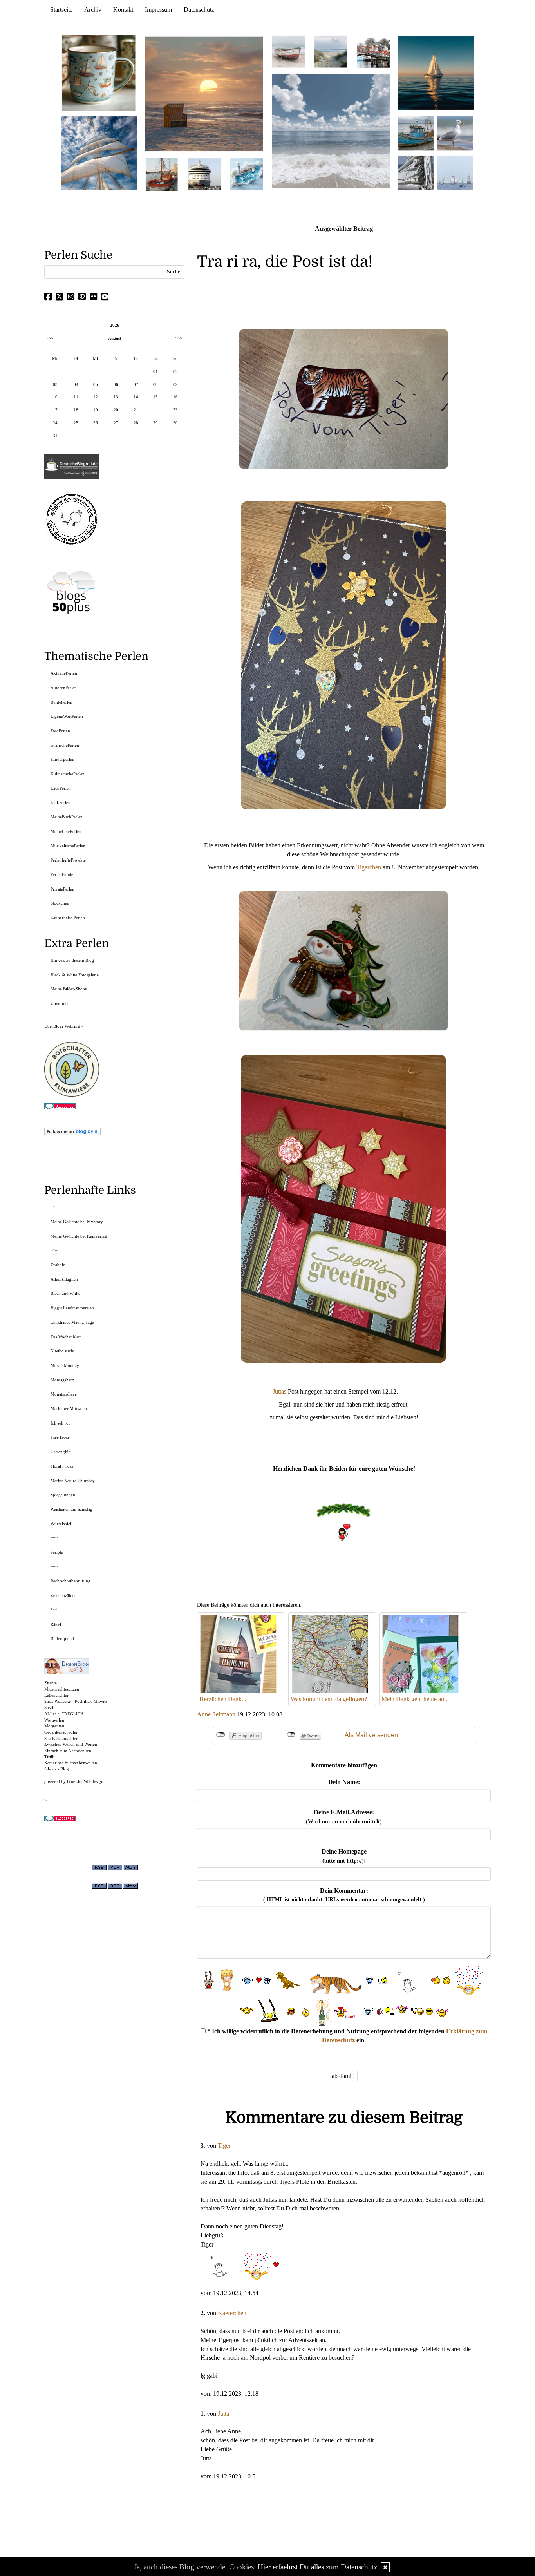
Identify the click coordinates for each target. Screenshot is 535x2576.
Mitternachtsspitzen (62, 1689)
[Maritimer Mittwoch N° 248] (162, 174)
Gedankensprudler (61, 1732)
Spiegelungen (63, 1495)
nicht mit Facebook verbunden (221, 1735)
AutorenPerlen (64, 688)
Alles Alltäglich (64, 1279)
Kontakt (123, 10)
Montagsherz (62, 1380)
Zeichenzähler (63, 1595)
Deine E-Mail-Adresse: (344, 1817)
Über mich (60, 1003)
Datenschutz (199, 10)
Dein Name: (344, 1782)
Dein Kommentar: (344, 1895)
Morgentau (54, 1726)
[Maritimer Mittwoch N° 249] (204, 93)
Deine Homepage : (344, 1856)
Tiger (224, 2146)
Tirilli (49, 1757)
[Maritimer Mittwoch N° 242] (288, 51)
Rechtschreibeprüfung (70, 1581)
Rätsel (56, 1624)
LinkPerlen (61, 802)
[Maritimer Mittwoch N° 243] (247, 174)
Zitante (51, 1683)
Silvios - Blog (57, 1769)
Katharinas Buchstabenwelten (71, 1763)
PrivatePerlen (62, 889)
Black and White (65, 1293)
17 (55, 410)
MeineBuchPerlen (67, 817)
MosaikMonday (65, 1365)
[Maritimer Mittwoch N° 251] (99, 73)
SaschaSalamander (61, 1738)
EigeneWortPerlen (67, 716)
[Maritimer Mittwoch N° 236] (416, 133)
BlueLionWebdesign (85, 1781)
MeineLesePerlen (66, 831)
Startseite (61, 10)
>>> (179, 338)
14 (136, 397)
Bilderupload (62, 1638)
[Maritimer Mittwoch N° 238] (331, 131)
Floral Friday (62, 1466)
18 (76, 410)
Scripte (57, 1552)
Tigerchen (369, 867)
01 (155, 371)
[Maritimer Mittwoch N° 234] (455, 133)
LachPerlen (61, 788)
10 (55, 397)
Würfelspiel (61, 1524)
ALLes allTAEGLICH (64, 1714)
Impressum (158, 10)
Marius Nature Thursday (73, 1481)
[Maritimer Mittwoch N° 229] (455, 172)
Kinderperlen (62, 759)
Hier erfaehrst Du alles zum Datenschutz (317, 2567)
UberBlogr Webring (62, 1026)
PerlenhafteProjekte (68, 860)
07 (136, 384)
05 (96, 384)
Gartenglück (62, 1452)
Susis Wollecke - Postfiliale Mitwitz (76, 1701)
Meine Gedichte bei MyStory (77, 1222)
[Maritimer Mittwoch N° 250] (99, 152)
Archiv (93, 10)
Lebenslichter (56, 1695)
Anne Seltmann (216, 1714)
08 (155, 384)
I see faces (60, 1437)
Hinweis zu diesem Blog (72, 960)
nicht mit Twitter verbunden (291, 1735)
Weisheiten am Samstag (71, 1509)
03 (55, 384)
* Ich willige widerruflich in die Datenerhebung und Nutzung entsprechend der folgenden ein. (346, 2036)
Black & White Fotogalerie (75, 975)
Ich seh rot (60, 1423)
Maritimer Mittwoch (69, 1408)
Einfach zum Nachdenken (68, 1751)
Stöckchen (60, 903)
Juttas (280, 1391)
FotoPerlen (60, 731)
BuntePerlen (61, 702)
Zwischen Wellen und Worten (71, 1744)
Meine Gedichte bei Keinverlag (79, 1236)
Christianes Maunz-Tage (72, 1322)
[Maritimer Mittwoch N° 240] (331, 51)
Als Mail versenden (371, 1735)
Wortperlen (54, 1720)
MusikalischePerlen (68, 846)
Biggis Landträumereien (72, 1308)
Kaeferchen (232, 2313)
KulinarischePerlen (68, 774)
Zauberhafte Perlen (68, 918)
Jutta (223, 2414)
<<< (51, 338)
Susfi (49, 1707)
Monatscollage (64, 1394)
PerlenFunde (62, 874)
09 (175, 384)
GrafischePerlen (65, 745)
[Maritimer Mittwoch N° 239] (373, 51)
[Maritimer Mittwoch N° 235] (416, 172)
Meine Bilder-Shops (69, 989)
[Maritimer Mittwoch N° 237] (436, 73)
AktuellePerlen (64, 673)
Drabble (58, 1265)
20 (116, 410)
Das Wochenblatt (66, 1337)
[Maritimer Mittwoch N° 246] (204, 174)
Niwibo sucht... (64, 1351)
